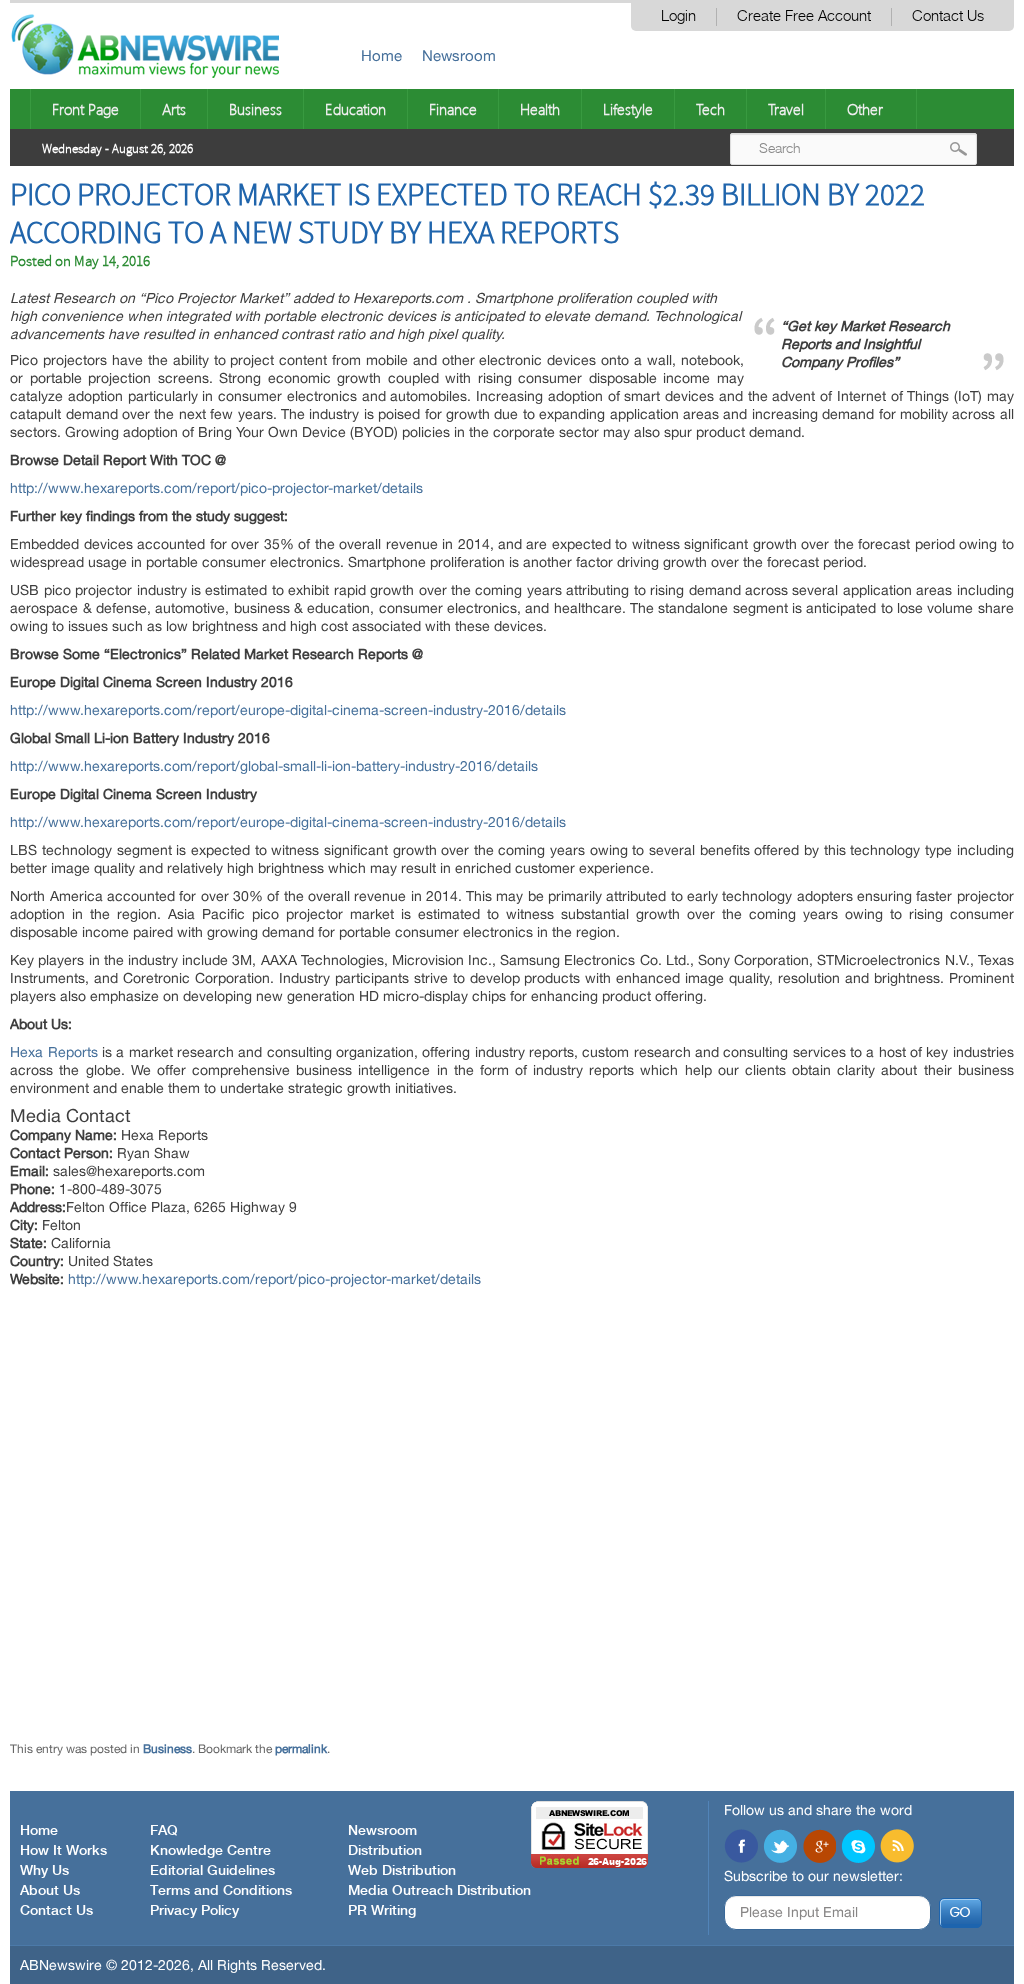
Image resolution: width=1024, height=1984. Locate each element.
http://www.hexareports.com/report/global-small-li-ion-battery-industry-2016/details (274, 766)
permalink (301, 1749)
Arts (174, 109)
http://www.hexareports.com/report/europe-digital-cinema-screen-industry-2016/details (288, 710)
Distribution (385, 1851)
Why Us (44, 1871)
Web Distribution (402, 1871)
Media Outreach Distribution (439, 1891)
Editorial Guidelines (212, 1871)
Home (381, 55)
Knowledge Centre (210, 1851)
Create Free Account (804, 16)
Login (678, 16)
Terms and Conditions (221, 1891)
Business (255, 109)
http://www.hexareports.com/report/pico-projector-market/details (216, 488)
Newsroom (459, 55)
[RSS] (897, 1848)
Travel (786, 109)
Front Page (85, 109)
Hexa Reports (53, 1052)
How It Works (63, 1851)
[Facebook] (741, 1848)
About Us (50, 1891)
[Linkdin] (819, 1848)
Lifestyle (628, 109)
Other (865, 109)
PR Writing (382, 1911)
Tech (710, 109)
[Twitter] (780, 1848)
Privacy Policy (194, 1911)
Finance (453, 109)
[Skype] (858, 1848)
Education (355, 109)
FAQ (164, 1831)
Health (540, 109)
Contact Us (948, 16)
